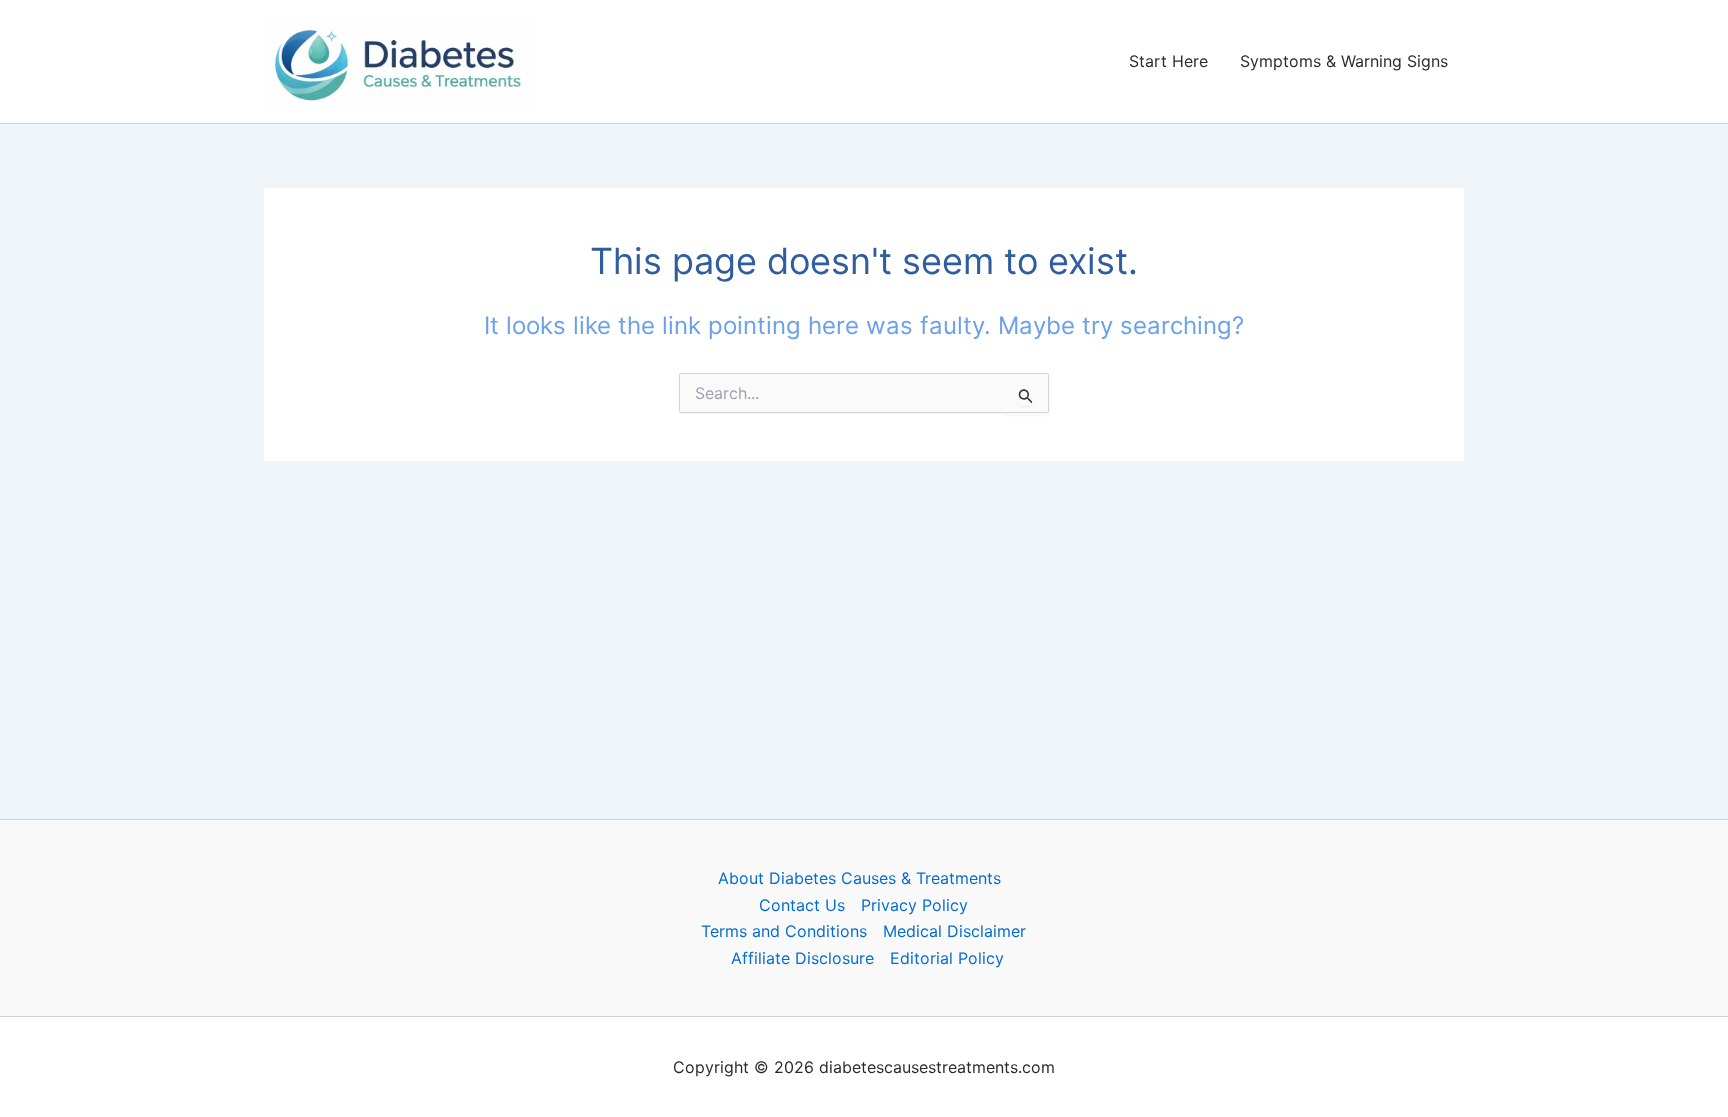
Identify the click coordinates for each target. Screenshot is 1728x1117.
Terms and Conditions (784, 931)
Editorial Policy (947, 958)
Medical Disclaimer (954, 931)
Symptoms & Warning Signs (1344, 61)
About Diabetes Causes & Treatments (859, 878)
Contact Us (802, 905)
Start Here (1168, 61)
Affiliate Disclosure (802, 958)
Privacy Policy (914, 905)
